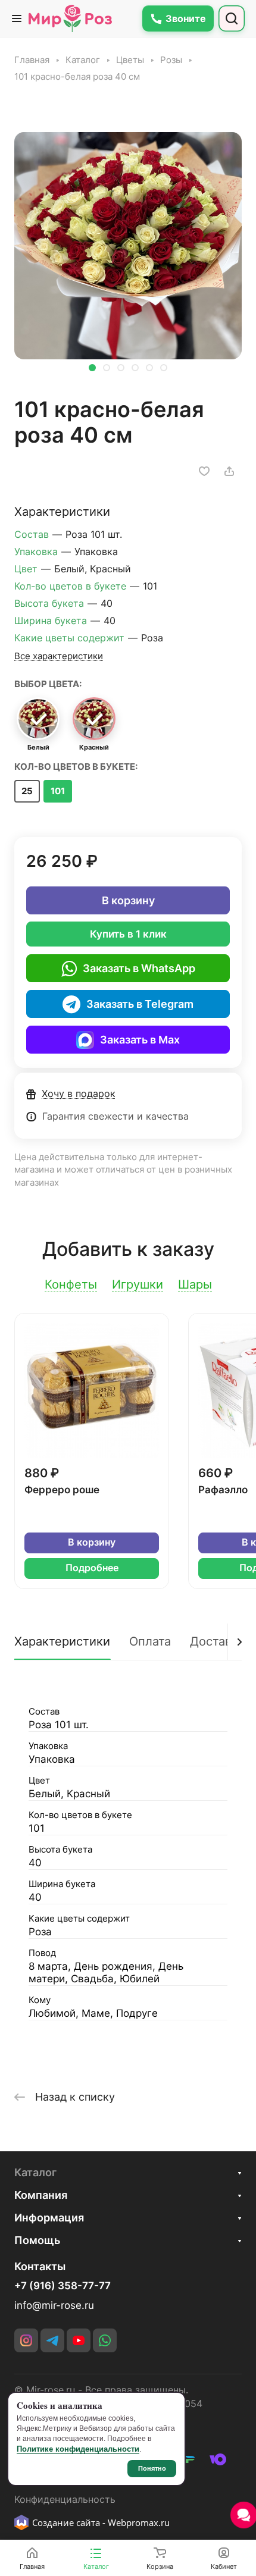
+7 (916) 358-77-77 (63, 2286)
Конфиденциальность (65, 2500)
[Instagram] (26, 2340)
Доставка (217, 1641)
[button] (92, 368)
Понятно (152, 2468)
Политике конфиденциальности (78, 2449)
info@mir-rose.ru (54, 2305)
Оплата (150, 1641)
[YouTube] (79, 2340)
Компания (41, 2195)
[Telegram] (52, 2340)
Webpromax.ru (139, 2522)
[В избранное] (204, 471)
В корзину (128, 900)
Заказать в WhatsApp (139, 968)
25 (27, 791)
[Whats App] (105, 2340)
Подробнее (92, 1568)
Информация (49, 2218)
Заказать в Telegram (140, 1004)
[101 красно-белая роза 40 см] (128, 246)
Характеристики (62, 1641)
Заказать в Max (140, 1040)
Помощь (37, 2240)
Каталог (35, 2172)
